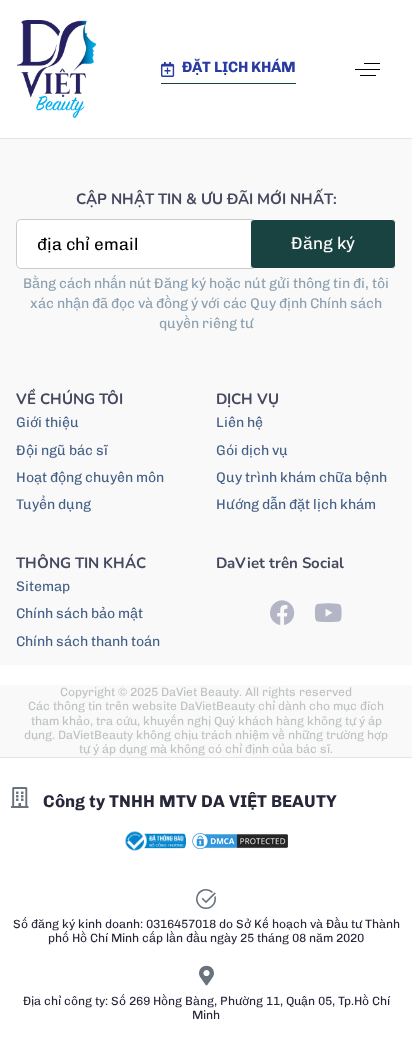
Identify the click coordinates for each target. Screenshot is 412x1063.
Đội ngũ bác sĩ (62, 450)
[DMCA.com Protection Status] (240, 839)
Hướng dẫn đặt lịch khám (296, 504)
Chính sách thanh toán (88, 641)
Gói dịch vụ (252, 450)
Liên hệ (239, 422)
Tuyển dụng (53, 504)
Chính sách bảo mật (79, 613)
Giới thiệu (47, 422)
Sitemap (43, 586)
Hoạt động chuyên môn (90, 477)
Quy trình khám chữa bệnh (301, 477)
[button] (367, 69)
